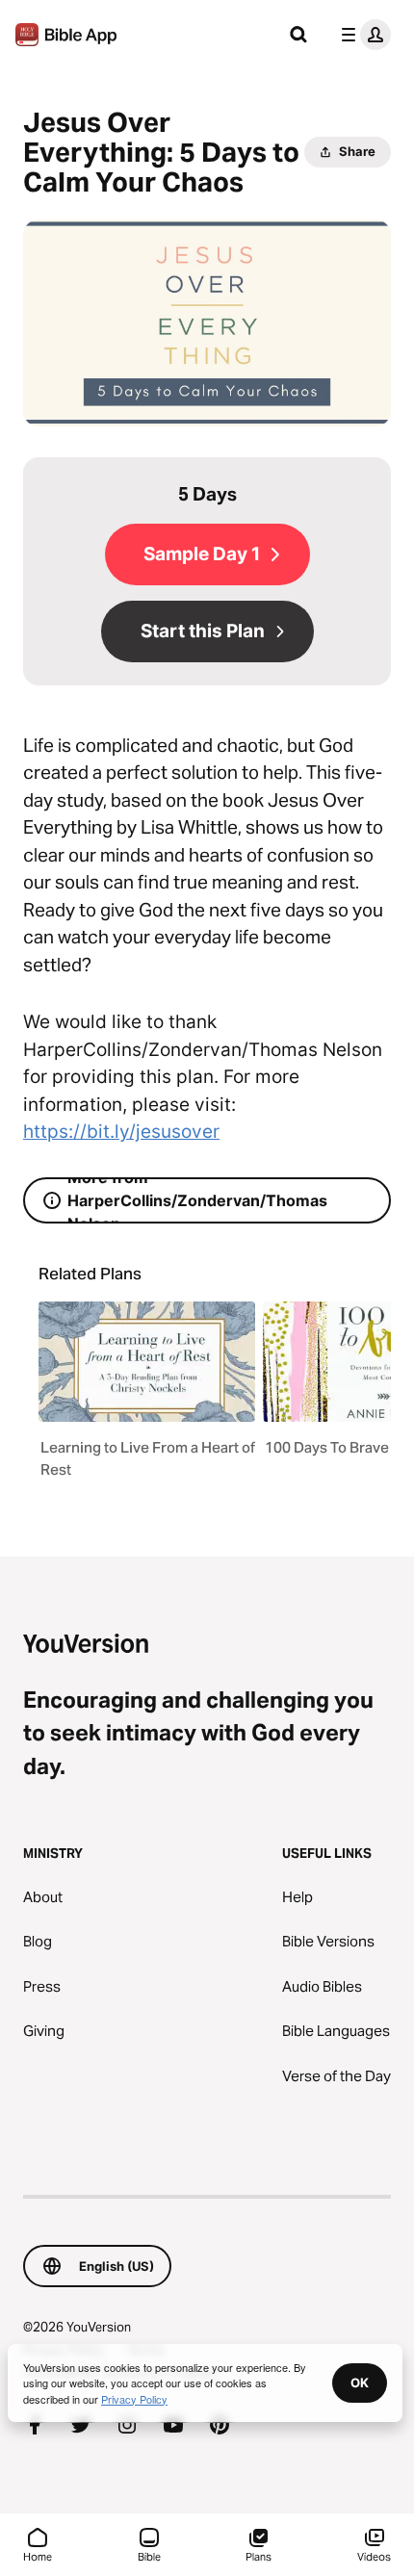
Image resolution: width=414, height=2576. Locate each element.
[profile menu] (362, 35)
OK (360, 2383)
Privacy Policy (134, 2399)
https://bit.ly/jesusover (121, 1132)
